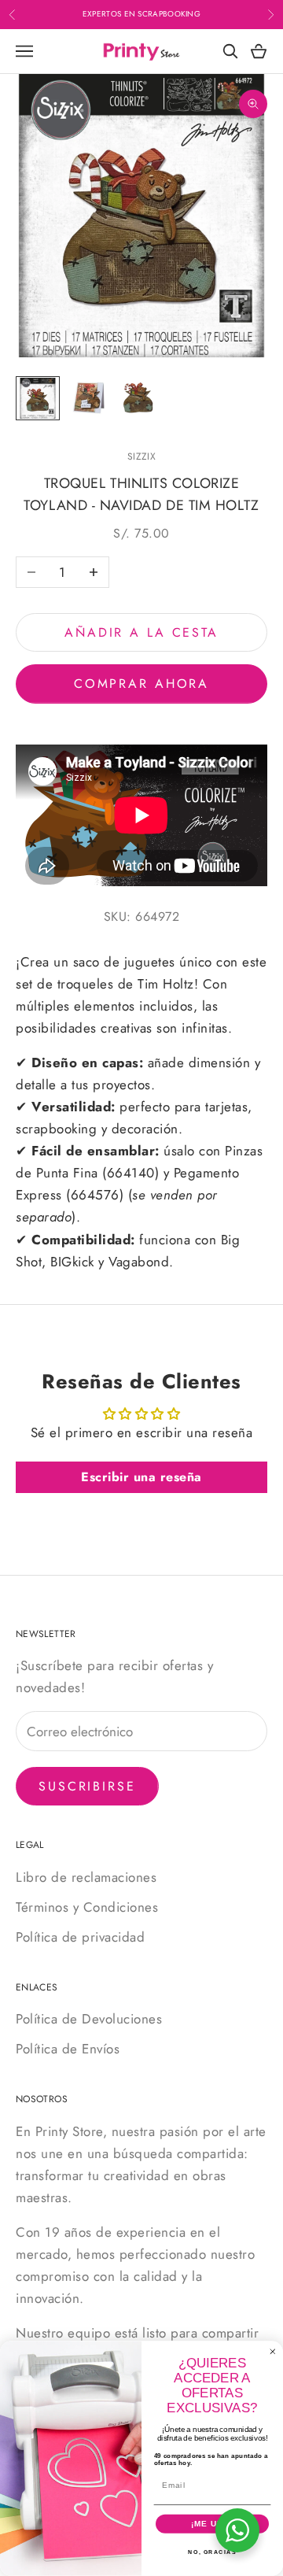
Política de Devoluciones (89, 2019)
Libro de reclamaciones (86, 1877)
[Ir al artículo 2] (88, 398)
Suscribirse (87, 1786)
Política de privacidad (80, 1937)
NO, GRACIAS (212, 2552)
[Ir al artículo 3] (138, 398)
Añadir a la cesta (141, 632)
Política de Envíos (68, 2049)
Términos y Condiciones (87, 1907)
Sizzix (141, 456)
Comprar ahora (141, 684)
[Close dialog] (273, 2352)
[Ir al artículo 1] (38, 398)
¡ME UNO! (212, 2524)
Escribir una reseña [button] (141, 1477)
